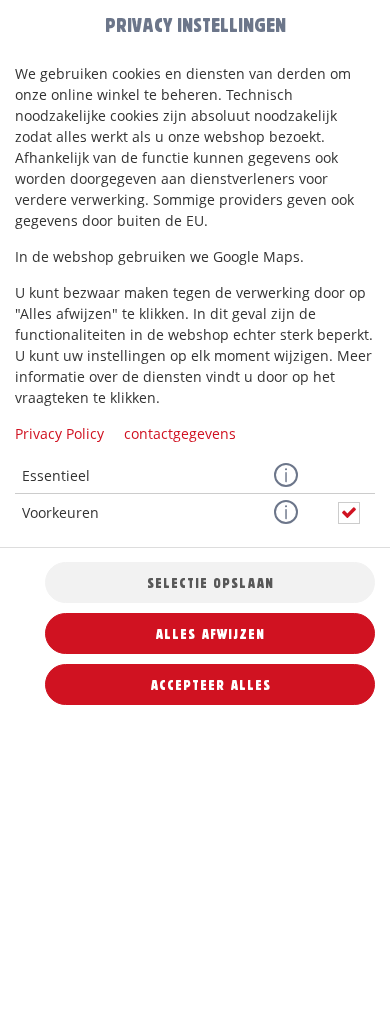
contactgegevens (180, 433)
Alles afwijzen (210, 633)
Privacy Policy (59, 433)
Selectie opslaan (210, 582)
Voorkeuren (60, 512)
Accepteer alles (210, 684)
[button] (286, 476)
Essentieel (56, 475)
